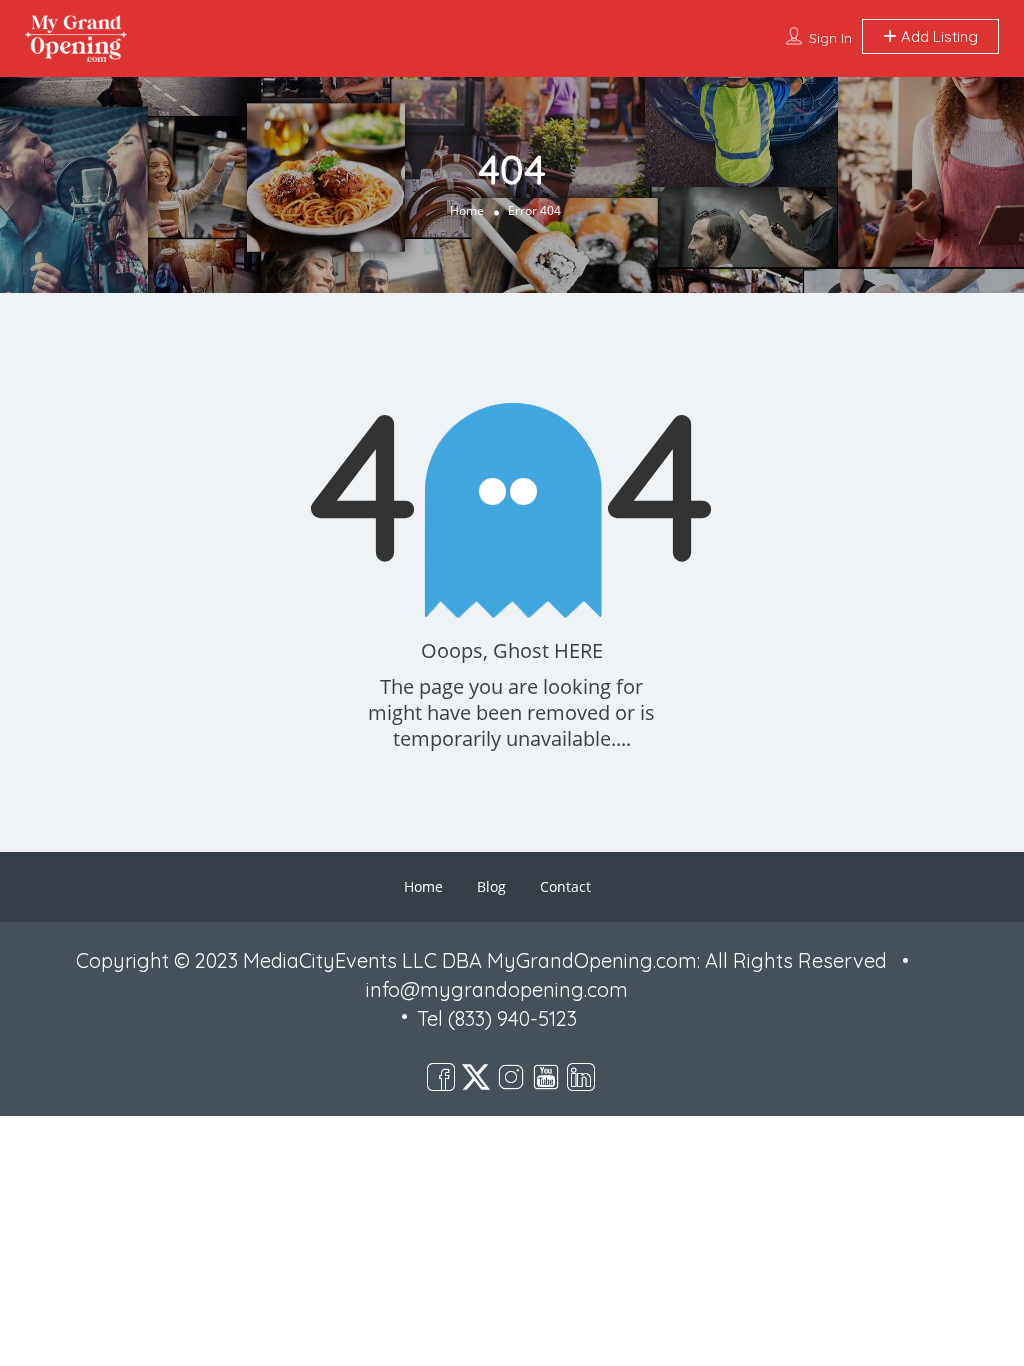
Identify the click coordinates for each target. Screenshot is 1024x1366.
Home (467, 210)
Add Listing (937, 36)
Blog (491, 886)
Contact (565, 886)
